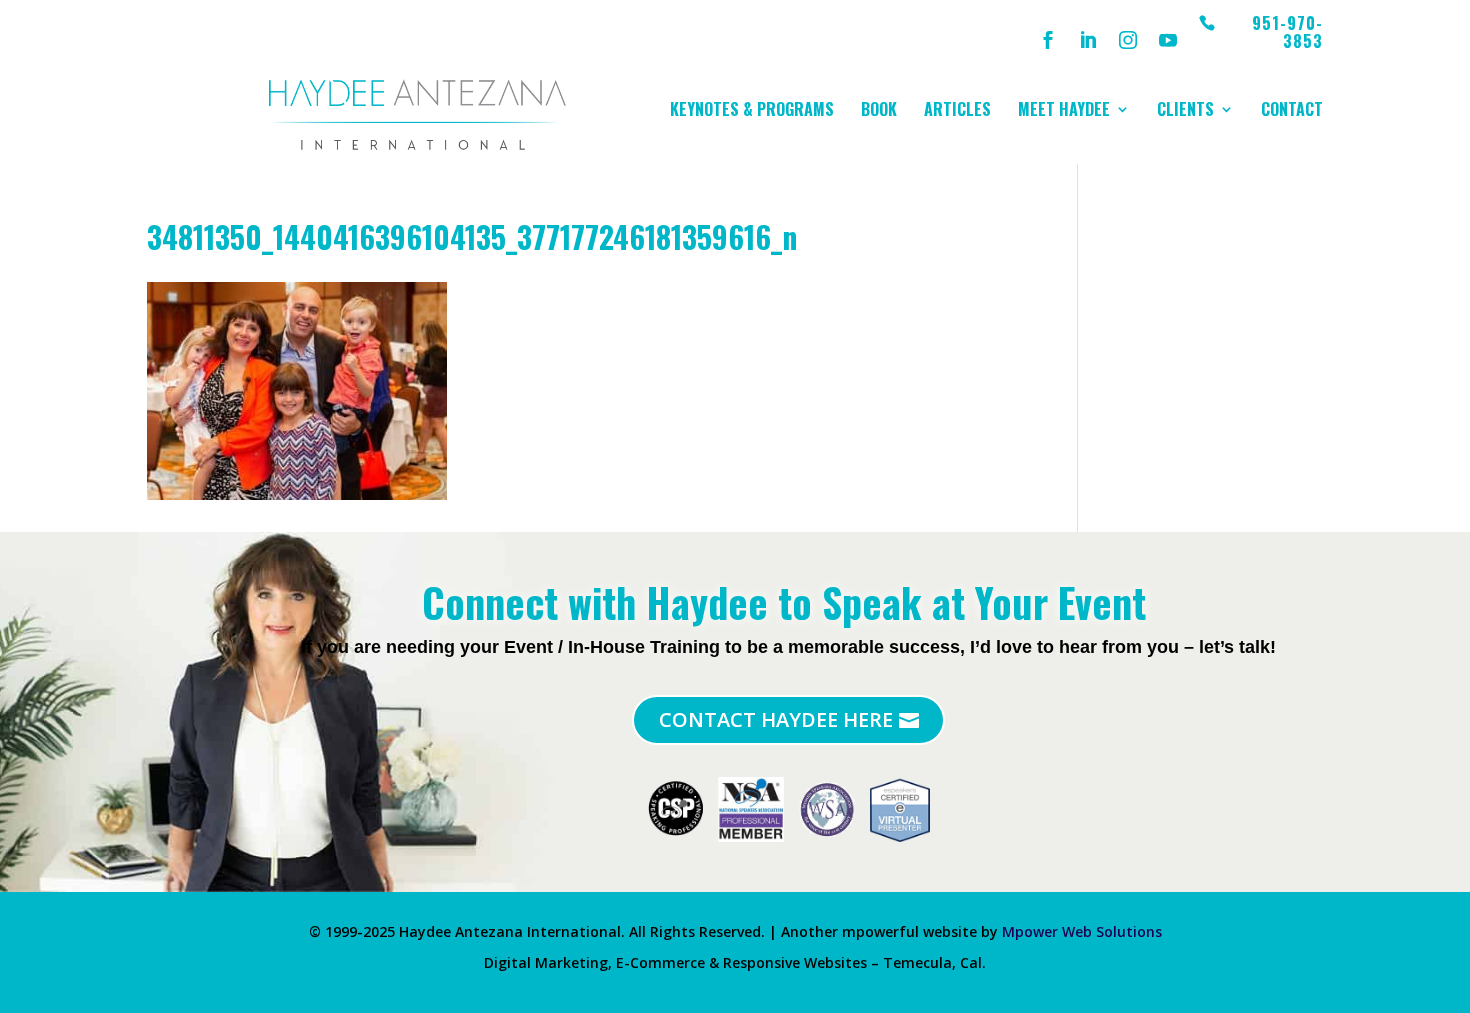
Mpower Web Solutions (1082, 931)
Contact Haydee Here (776, 719)
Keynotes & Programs (752, 111)
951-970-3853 (1287, 33)
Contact (1292, 111)
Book (879, 111)
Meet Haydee (1064, 111)
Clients (1185, 111)
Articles (957, 111)
